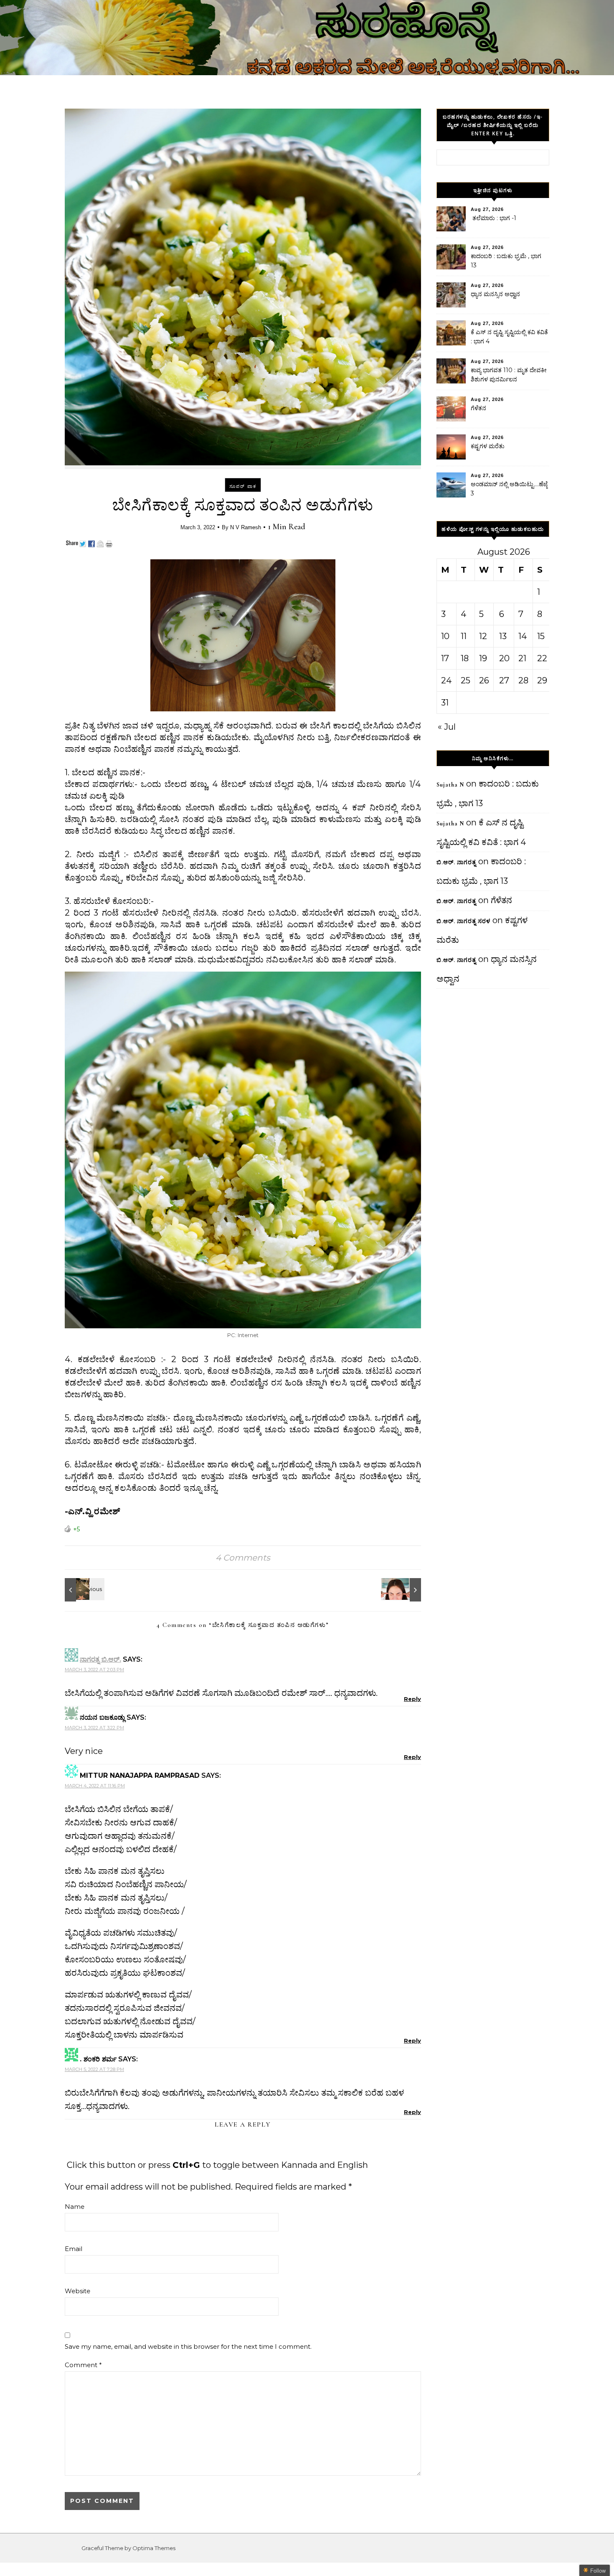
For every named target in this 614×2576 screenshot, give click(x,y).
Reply (412, 1699)
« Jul (447, 727)
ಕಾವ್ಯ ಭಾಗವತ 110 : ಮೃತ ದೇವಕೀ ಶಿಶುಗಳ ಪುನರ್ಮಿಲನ (509, 375)
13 (503, 636)
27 (504, 680)
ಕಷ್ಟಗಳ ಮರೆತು (488, 446)
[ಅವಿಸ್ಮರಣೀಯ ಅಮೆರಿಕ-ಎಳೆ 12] (84, 1590)
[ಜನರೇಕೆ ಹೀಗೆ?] (402, 1590)
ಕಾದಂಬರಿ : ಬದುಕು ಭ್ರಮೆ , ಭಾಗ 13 (506, 261)
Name (75, 2207)
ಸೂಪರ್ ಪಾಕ (243, 486)
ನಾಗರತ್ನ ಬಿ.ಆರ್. (100, 1659)
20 (504, 658)
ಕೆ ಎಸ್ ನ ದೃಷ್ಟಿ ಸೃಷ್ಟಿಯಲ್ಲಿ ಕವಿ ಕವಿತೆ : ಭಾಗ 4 (509, 337)
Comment (83, 2365)
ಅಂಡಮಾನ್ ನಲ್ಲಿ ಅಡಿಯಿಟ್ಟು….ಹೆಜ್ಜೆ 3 (509, 489)
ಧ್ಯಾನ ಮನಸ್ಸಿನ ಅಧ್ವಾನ (495, 294)
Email (74, 2249)
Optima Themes (154, 2548)
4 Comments (243, 1558)
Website (77, 2291)
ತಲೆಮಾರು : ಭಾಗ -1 (493, 218)
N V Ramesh (246, 527)
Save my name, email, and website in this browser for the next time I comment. (188, 2346)
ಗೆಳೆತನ (478, 408)
